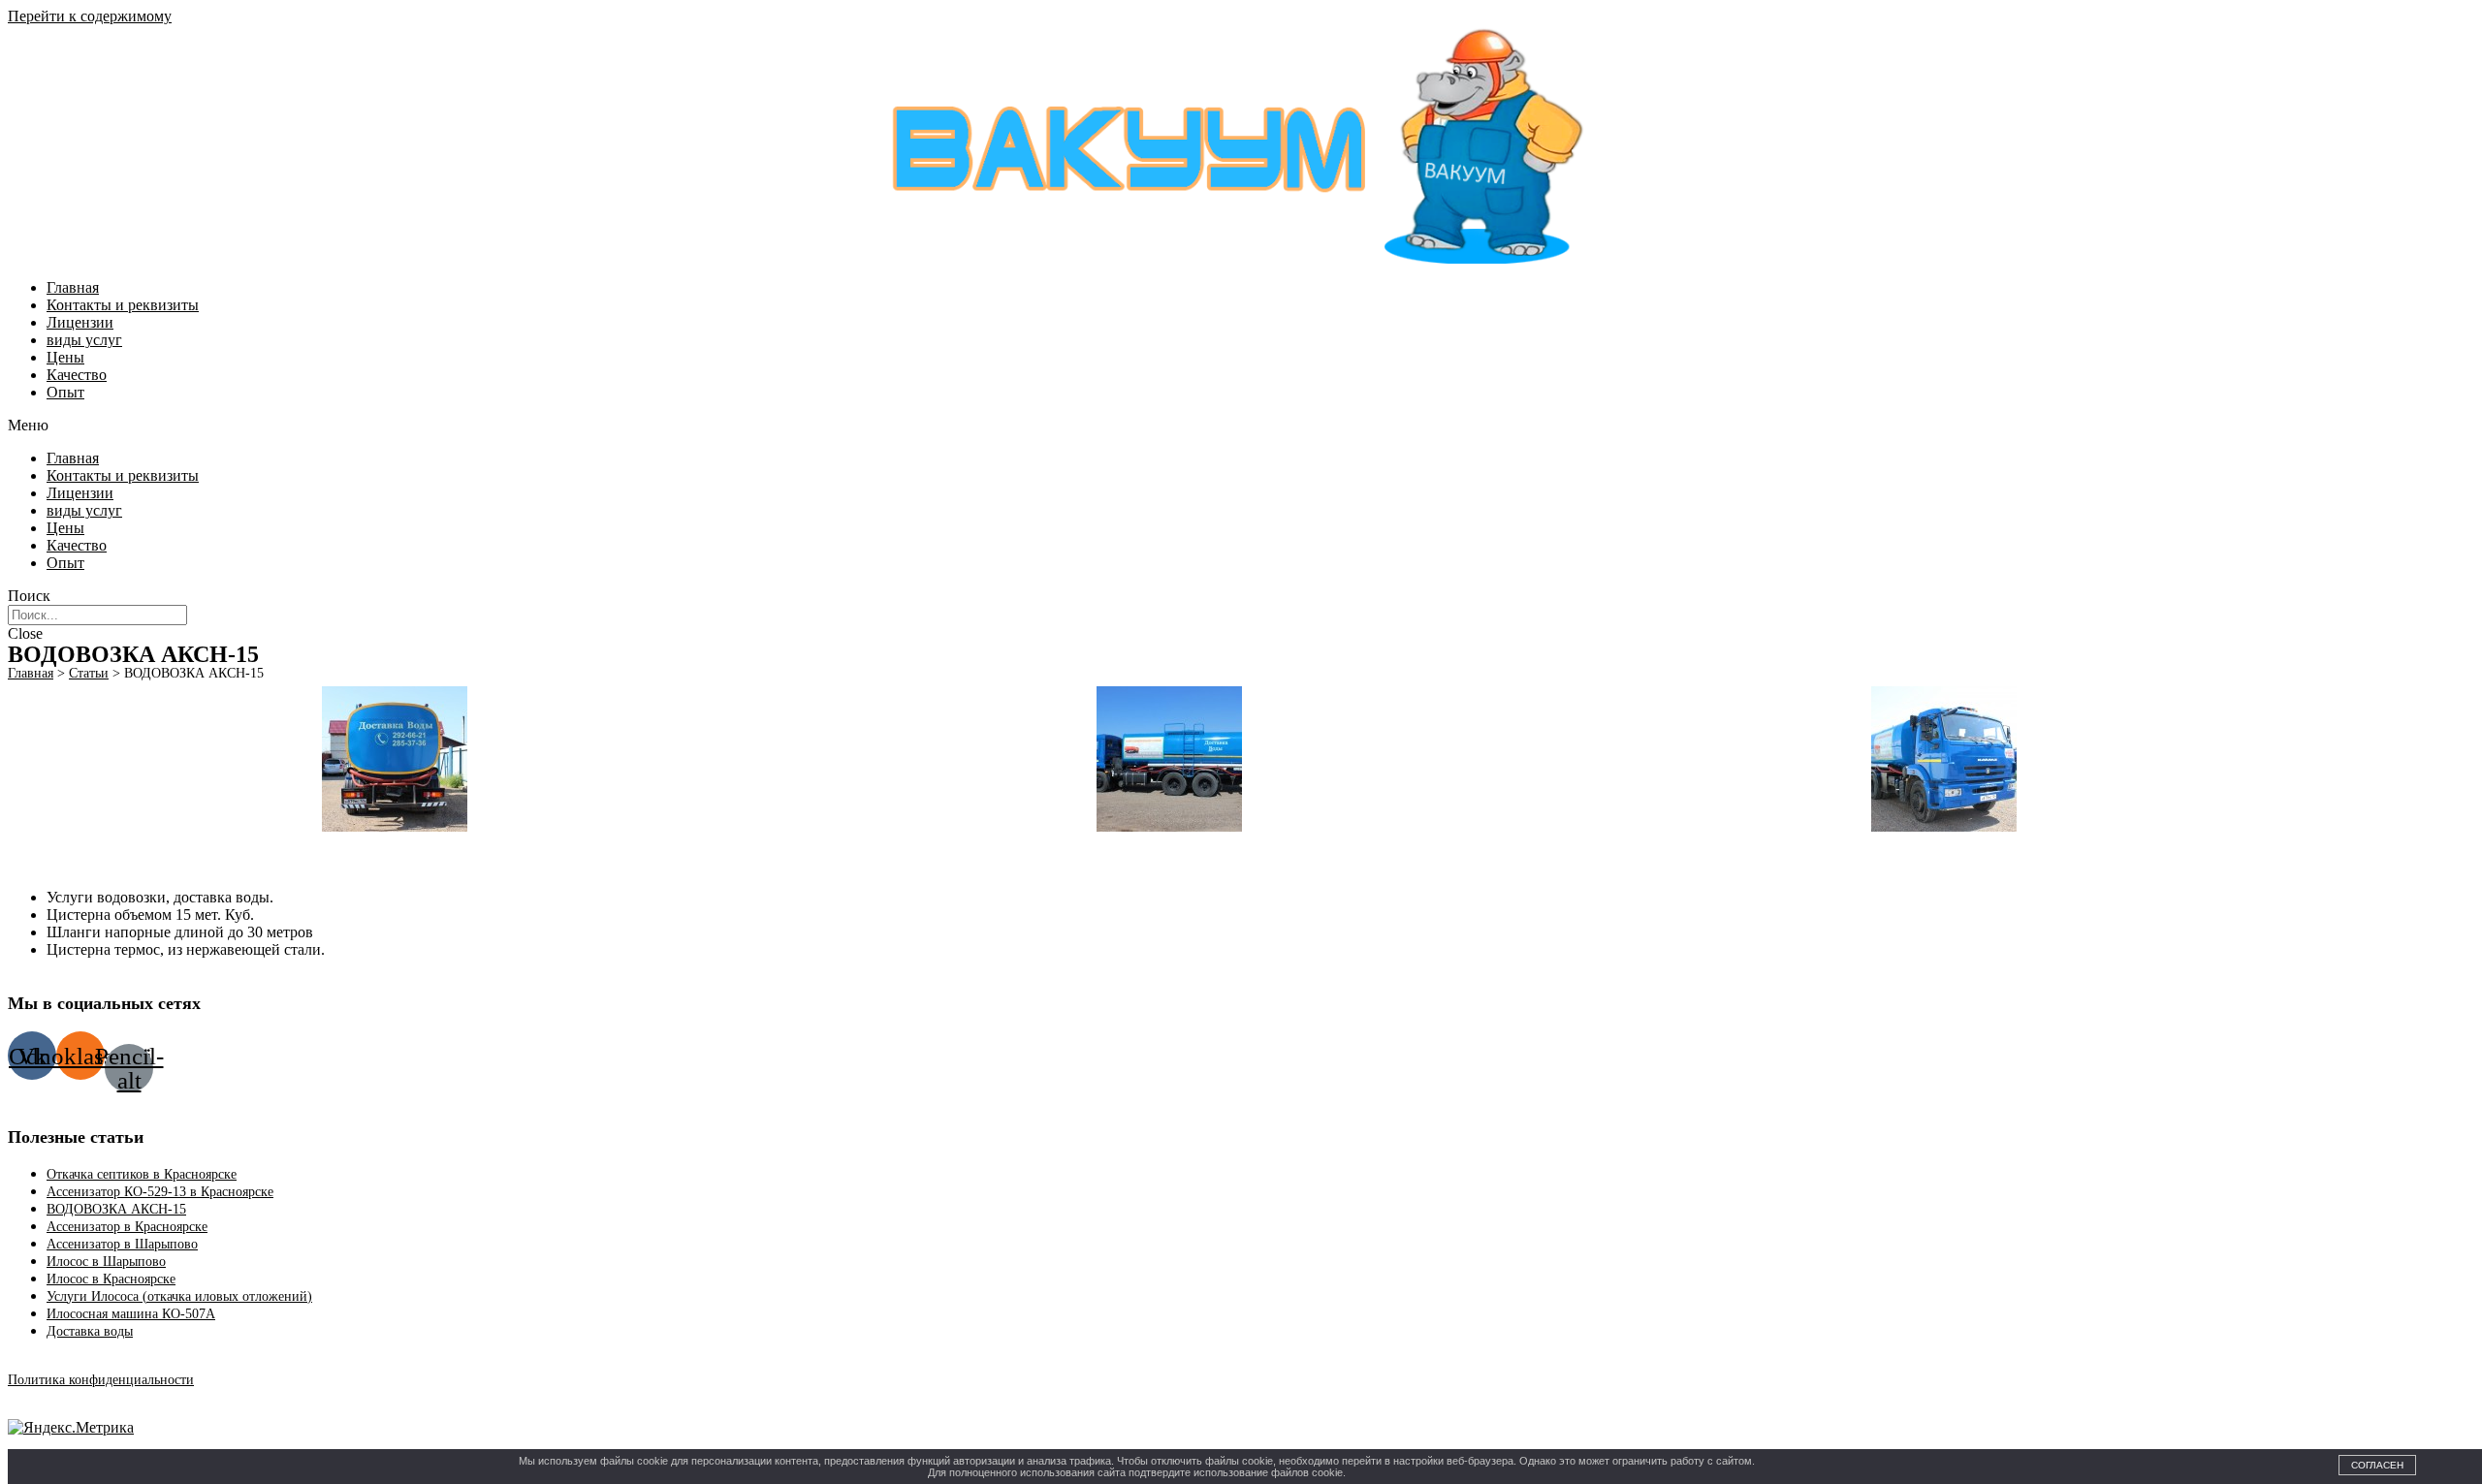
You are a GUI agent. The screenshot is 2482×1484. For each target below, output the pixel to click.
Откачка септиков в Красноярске (142, 1174)
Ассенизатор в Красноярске (127, 1227)
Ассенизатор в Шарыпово (122, 1244)
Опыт (65, 392)
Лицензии (80, 322)
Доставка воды (90, 1331)
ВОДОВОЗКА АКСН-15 (116, 1209)
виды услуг (84, 340)
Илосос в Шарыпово (106, 1262)
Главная (73, 287)
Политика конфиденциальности (101, 1380)
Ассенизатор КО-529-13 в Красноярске (160, 1192)
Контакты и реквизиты (123, 305)
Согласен (2377, 1465)
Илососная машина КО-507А (131, 1314)
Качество (77, 375)
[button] (1241, 426)
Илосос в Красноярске (111, 1279)
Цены (65, 357)
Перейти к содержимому (90, 16)
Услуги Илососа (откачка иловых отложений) (179, 1296)
